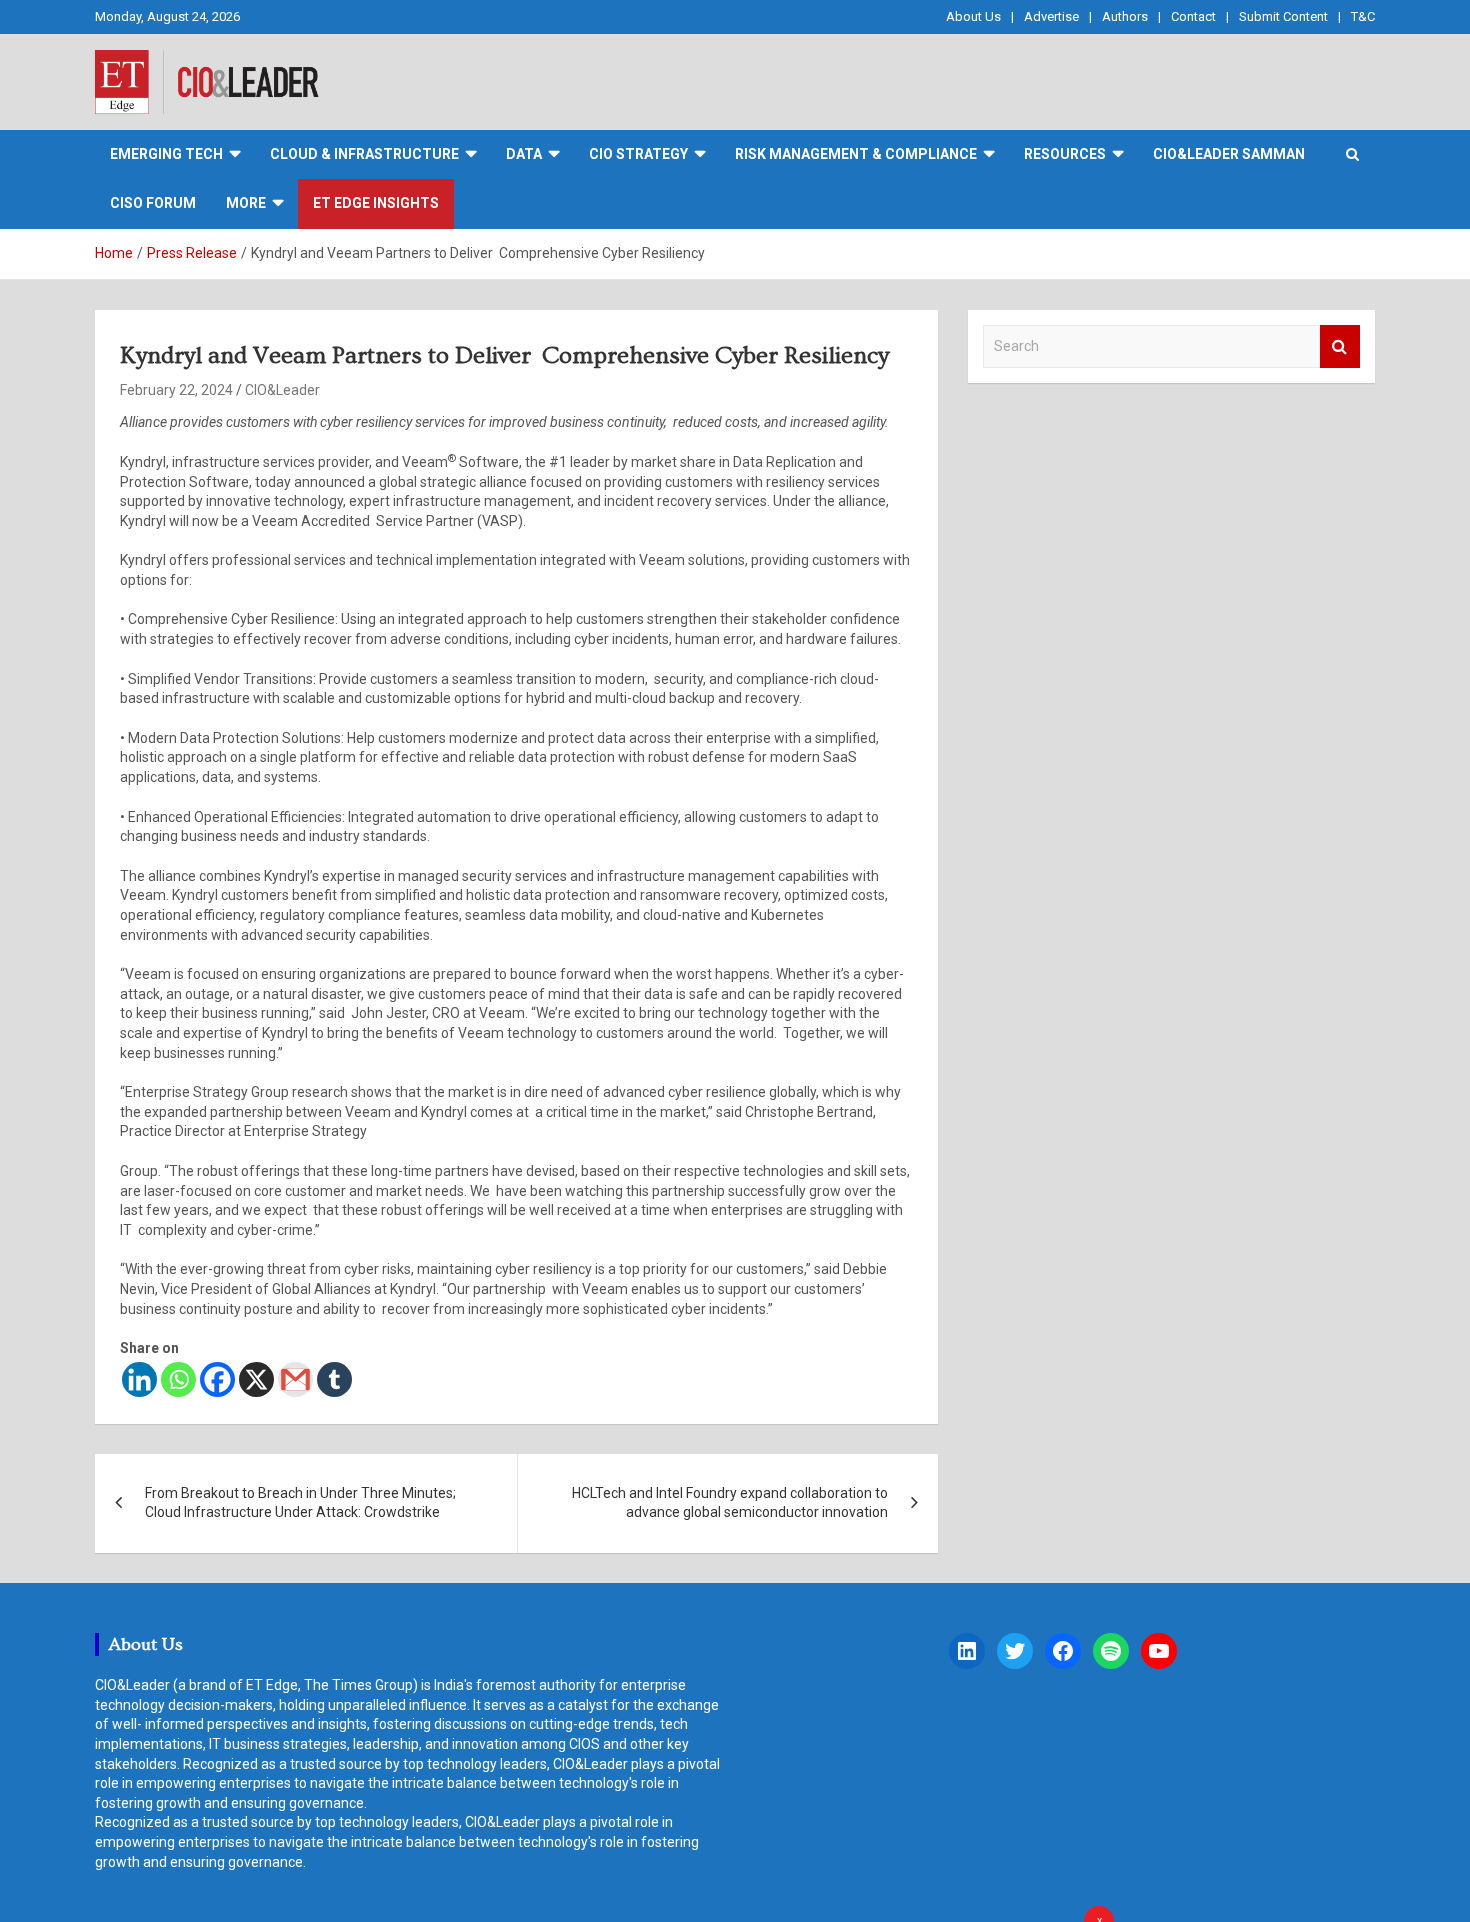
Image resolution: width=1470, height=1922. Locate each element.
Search (1340, 346)
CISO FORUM (153, 203)
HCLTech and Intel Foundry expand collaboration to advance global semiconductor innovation (730, 1503)
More (246, 203)
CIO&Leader (282, 390)
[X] (256, 1379)
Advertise (1051, 16)
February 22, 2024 (176, 390)
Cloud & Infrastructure (364, 154)
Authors (1125, 16)
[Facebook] (217, 1379)
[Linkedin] (139, 1379)
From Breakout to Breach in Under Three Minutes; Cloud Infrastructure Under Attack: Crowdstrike (300, 1503)
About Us (973, 16)
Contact (1193, 16)
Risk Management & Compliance (856, 154)
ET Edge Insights (376, 203)
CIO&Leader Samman (1229, 154)
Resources (1065, 154)
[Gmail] (295, 1379)
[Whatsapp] (178, 1379)
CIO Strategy (638, 154)
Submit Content (1283, 16)
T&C (1363, 16)
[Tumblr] (334, 1379)
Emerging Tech (166, 154)
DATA (524, 154)
